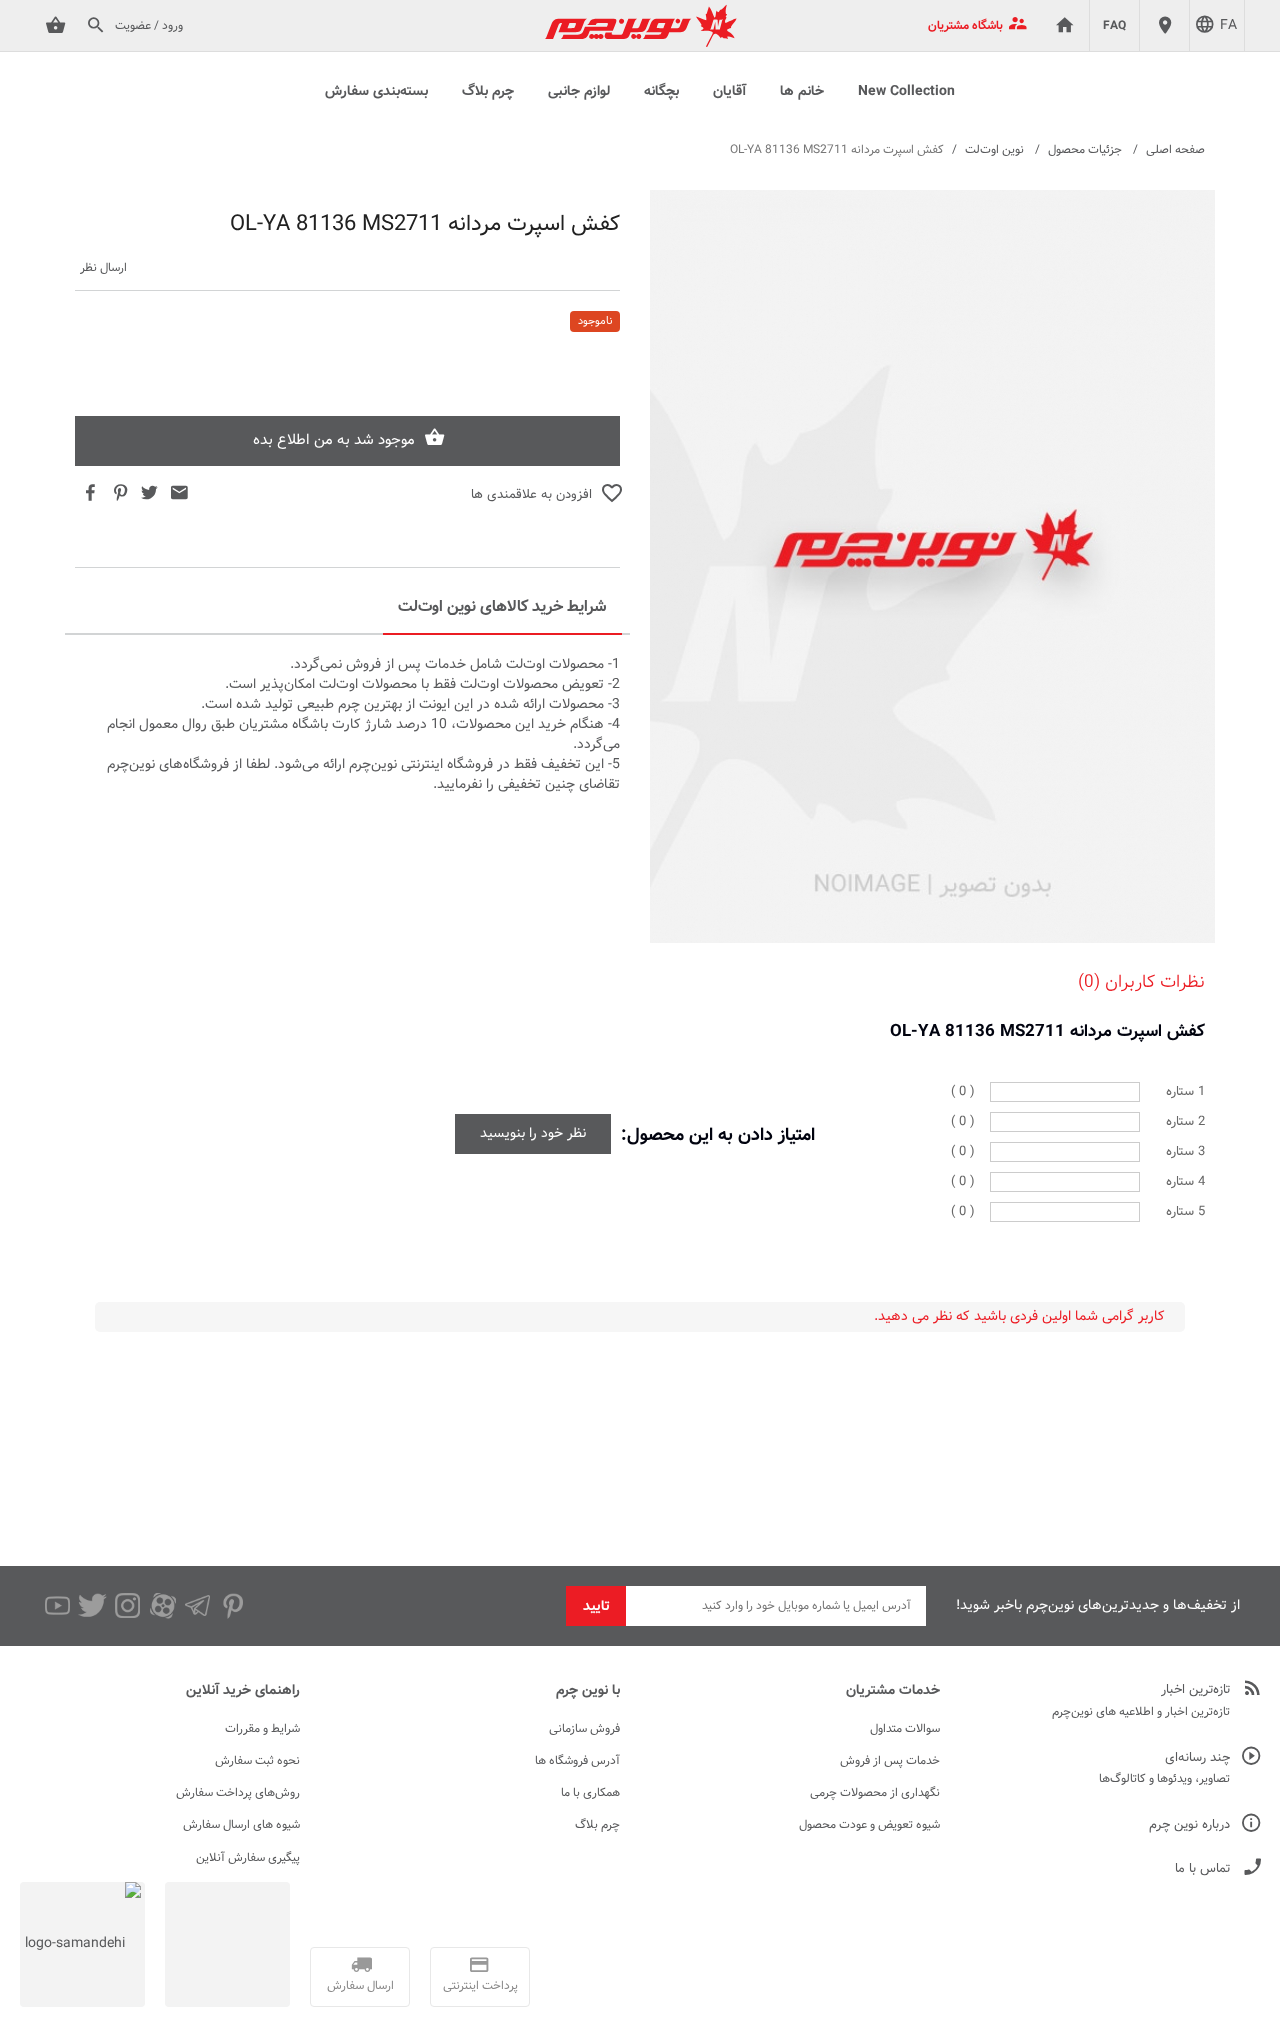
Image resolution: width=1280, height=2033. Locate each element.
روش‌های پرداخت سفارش (238, 1793)
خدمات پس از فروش (890, 1761)
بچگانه (661, 92)
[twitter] (92, 1606)
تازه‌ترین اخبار (1195, 1690)
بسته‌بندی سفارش (376, 92)
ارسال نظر (103, 268)
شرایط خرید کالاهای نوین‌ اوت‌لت (502, 607)
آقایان (729, 92)
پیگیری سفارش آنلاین (248, 1858)
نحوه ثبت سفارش (257, 1761)
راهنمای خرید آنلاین (243, 1691)
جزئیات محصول (1085, 150)
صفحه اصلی (1175, 150)
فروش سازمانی (584, 1729)
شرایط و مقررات (262, 1729)
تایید (596, 1607)
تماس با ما (1202, 1869)
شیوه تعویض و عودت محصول (869, 1825)
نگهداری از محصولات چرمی (875, 1793)
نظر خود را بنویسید (533, 1134)
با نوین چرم (588, 1691)
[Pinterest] (232, 1606)
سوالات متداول (905, 1729)
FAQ (1114, 26)
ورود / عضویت (149, 26)
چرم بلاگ (488, 92)
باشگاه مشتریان (965, 26)
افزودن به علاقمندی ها (531, 495)
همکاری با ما (590, 1793)
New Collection (906, 92)
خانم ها (802, 92)
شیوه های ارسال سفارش (241, 1825)
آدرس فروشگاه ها (577, 1761)
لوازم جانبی (579, 92)
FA (1228, 26)
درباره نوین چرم (1189, 1825)
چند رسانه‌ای (1197, 1758)
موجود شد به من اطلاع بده (334, 440)
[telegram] (197, 1606)
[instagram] (127, 1606)
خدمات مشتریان (893, 1691)
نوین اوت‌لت (994, 150)
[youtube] (57, 1606)
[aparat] (162, 1606)
